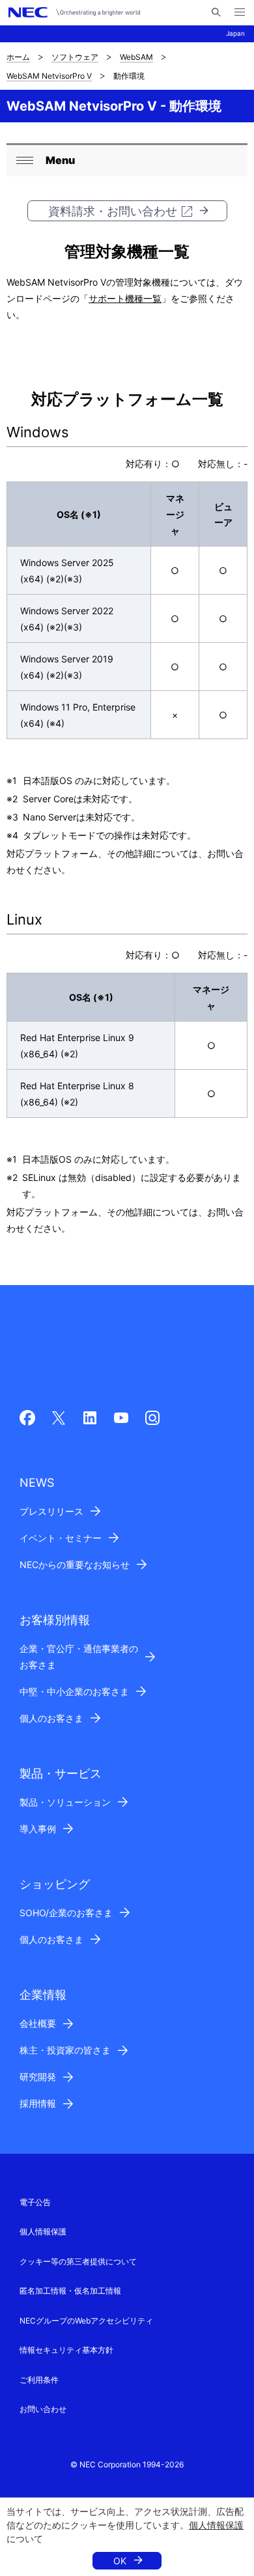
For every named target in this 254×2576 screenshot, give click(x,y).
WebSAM (136, 57)
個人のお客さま (51, 1718)
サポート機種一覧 (125, 298)
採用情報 (38, 2103)
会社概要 (38, 2023)
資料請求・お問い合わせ (113, 211)
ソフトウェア (75, 57)
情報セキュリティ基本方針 (66, 2350)
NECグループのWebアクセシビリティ (86, 2321)
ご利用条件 (39, 2380)
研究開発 (38, 2077)
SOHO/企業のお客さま (66, 1913)
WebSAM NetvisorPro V (49, 76)
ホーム (18, 57)
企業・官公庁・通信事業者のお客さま (79, 1657)
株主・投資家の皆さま (65, 2050)
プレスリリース (51, 1511)
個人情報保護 (216, 2525)
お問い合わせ (43, 2409)
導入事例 (38, 1829)
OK (120, 2561)
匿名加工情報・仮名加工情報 (70, 2291)
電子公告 (35, 2202)
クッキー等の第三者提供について (78, 2261)
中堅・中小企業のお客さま (74, 1691)
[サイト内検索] (216, 12)
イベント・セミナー (61, 1538)
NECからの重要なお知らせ (75, 1565)
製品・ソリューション (65, 1802)
